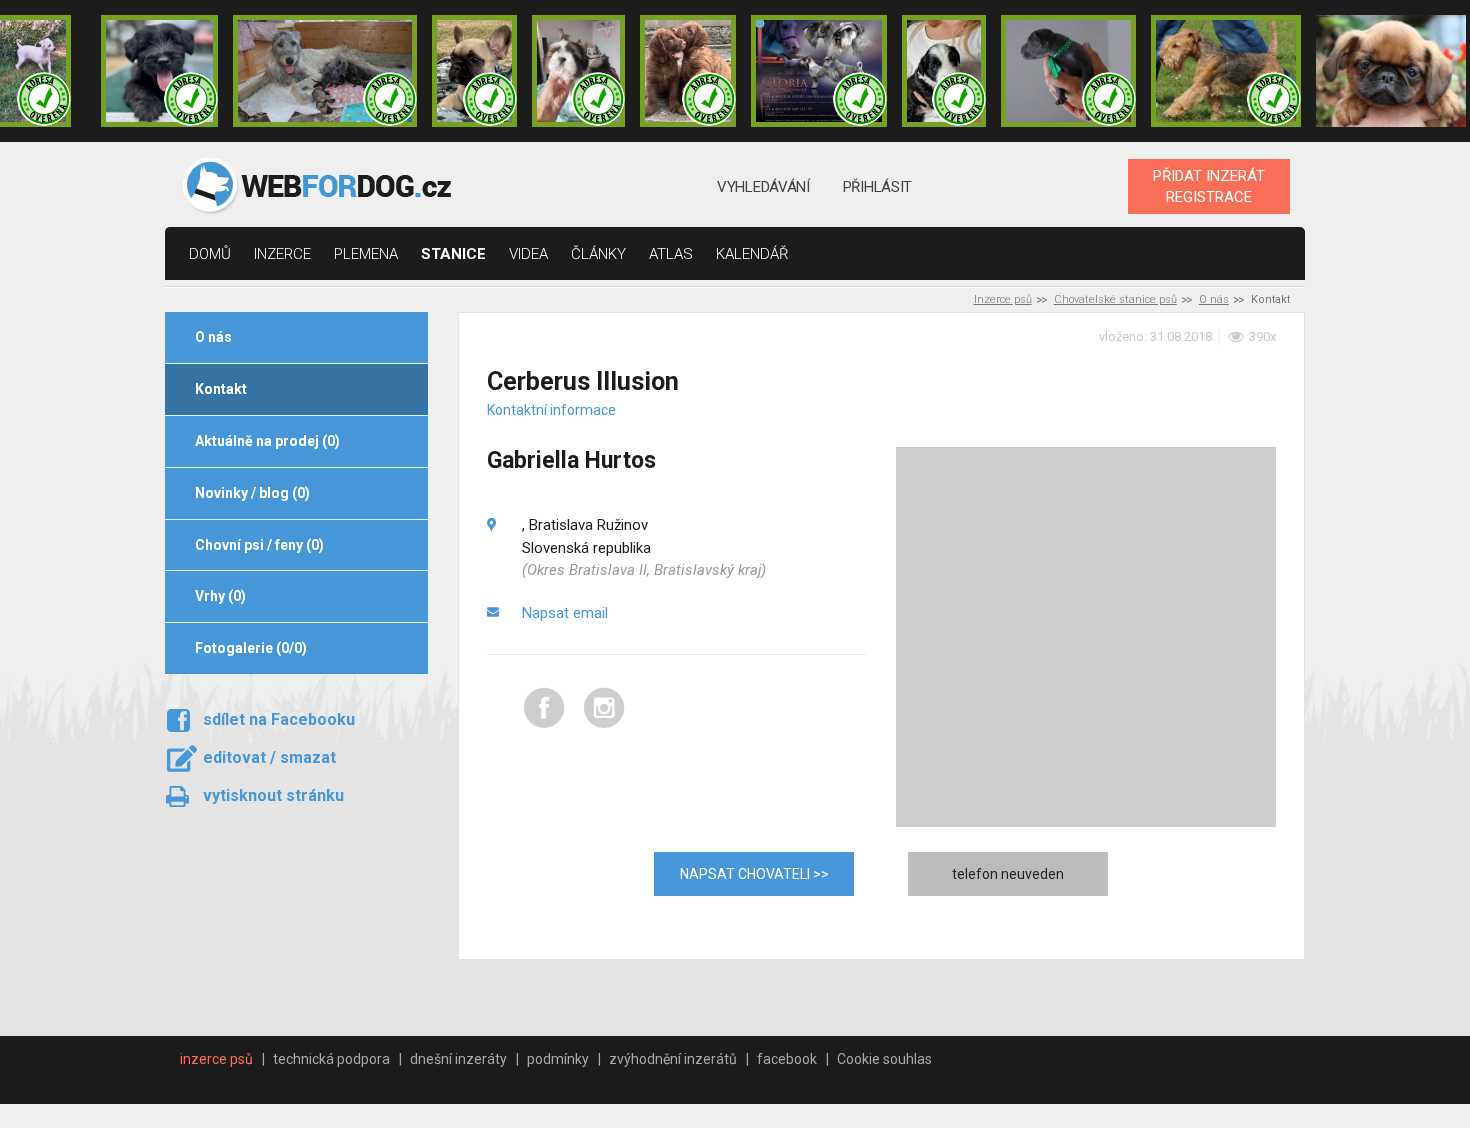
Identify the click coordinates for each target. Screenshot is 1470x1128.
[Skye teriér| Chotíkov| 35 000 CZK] (159, 71)
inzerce (282, 254)
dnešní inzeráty (458, 1059)
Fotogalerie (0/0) (251, 648)
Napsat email (565, 613)
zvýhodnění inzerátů (673, 1059)
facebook (787, 1059)
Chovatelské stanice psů (1115, 299)
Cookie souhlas (884, 1059)
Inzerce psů (1003, 299)
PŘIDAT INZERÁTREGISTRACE (1209, 186)
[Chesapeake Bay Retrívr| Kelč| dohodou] (688, 71)
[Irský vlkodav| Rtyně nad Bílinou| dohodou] (325, 71)
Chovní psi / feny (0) (259, 545)
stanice (453, 254)
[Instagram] (604, 724)
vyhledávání (763, 187)
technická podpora (331, 1059)
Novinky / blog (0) (252, 493)
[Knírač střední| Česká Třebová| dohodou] (819, 71)
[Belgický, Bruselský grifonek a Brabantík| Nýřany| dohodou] (1391, 71)
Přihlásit (877, 187)
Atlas (671, 254)
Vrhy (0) (220, 596)
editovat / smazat (269, 757)
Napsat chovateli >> (754, 874)
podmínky (558, 1059)
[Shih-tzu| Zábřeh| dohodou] (579, 71)
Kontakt (221, 389)
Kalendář (752, 254)
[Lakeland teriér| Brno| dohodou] (1226, 71)
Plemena (366, 254)
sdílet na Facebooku (279, 719)
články (598, 254)
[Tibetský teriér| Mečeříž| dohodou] (944, 71)
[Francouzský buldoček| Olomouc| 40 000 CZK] (474, 71)
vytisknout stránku (273, 795)
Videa (528, 254)
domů (210, 254)
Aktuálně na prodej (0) (267, 441)
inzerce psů (216, 1059)
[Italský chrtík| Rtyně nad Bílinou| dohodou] (1069, 71)
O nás (1214, 299)
